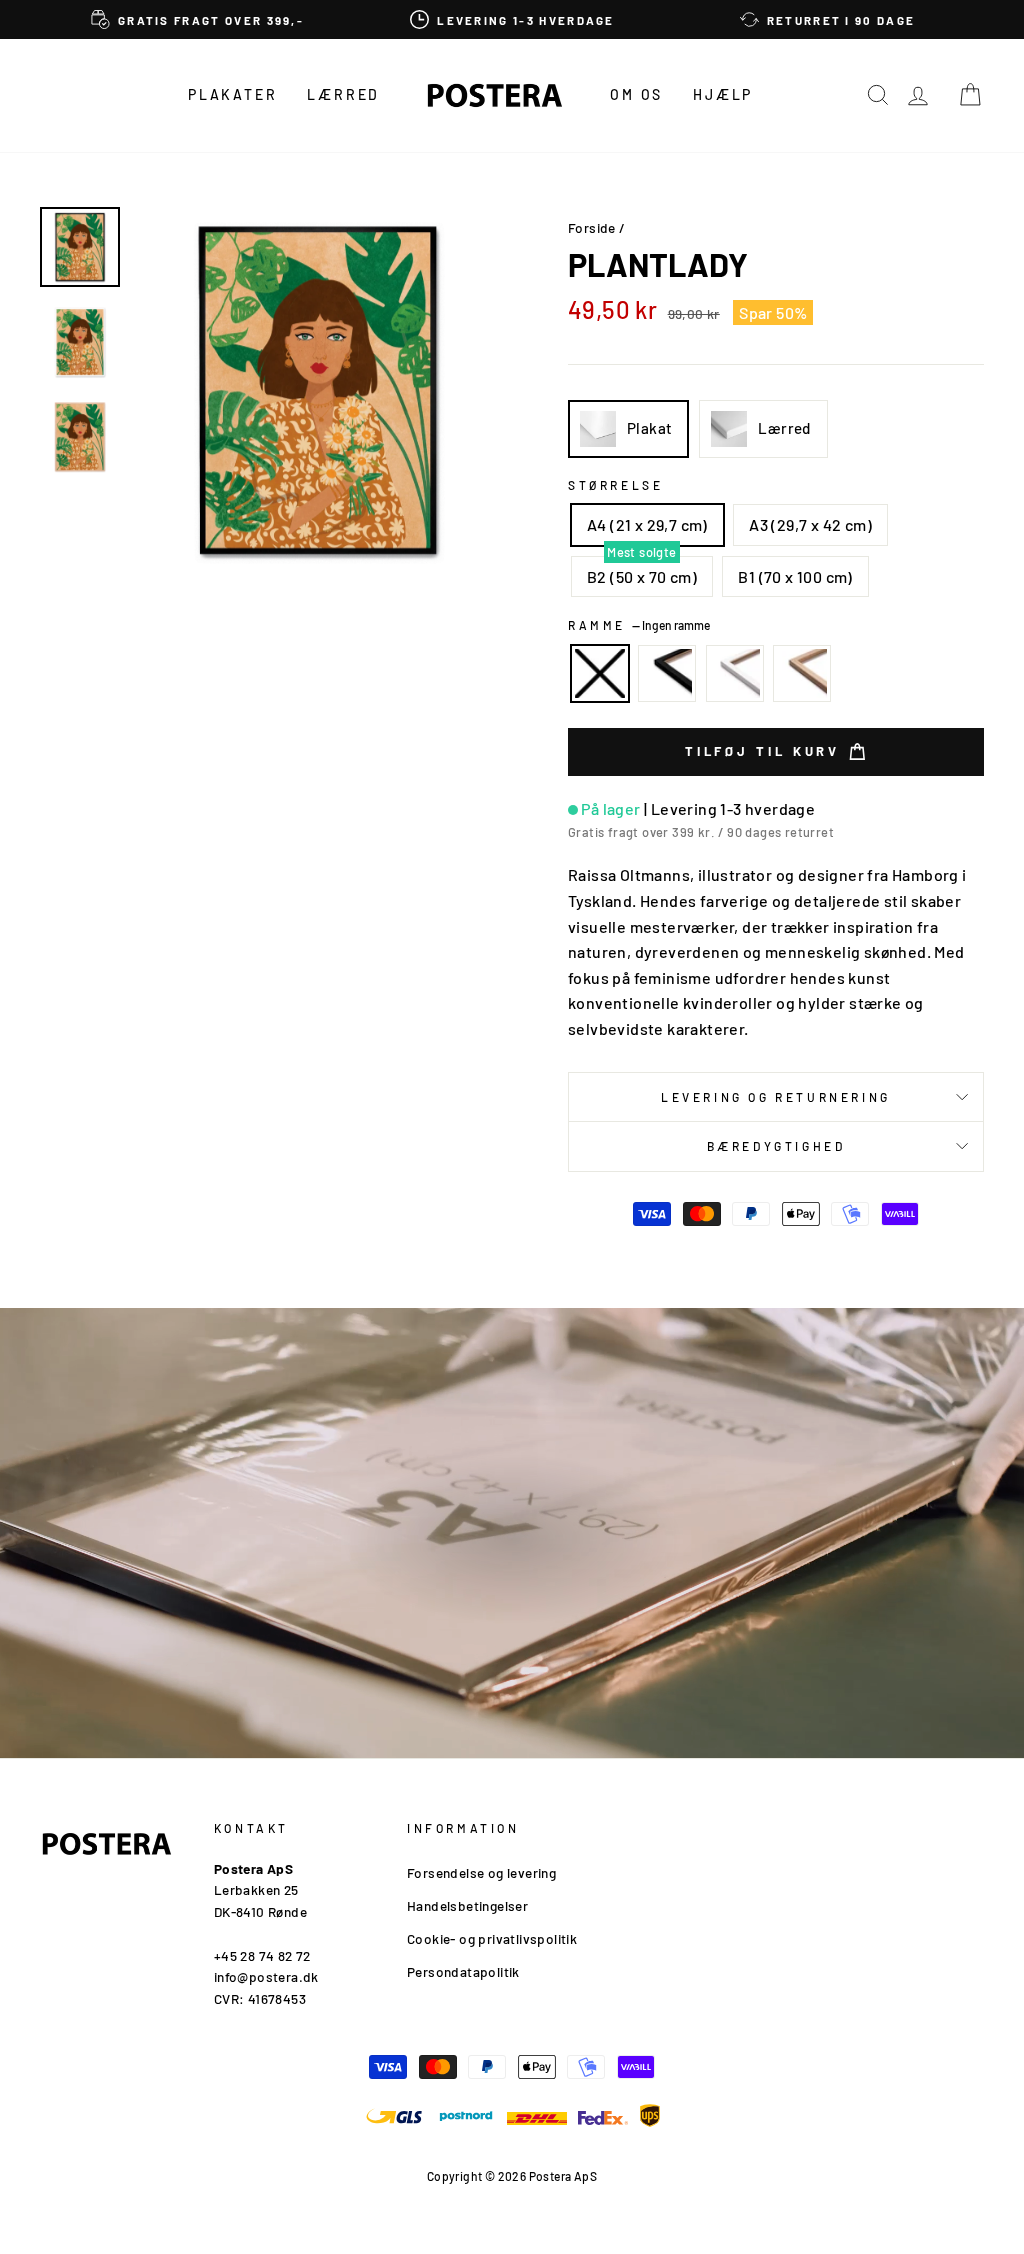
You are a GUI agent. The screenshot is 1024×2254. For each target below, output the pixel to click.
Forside (592, 227)
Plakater (232, 94)
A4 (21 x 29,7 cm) (647, 524)
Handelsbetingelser (467, 1905)
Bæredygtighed (776, 1146)
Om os (636, 94)
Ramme (639, 625)
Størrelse (615, 485)
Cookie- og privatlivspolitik (492, 1938)
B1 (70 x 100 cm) (795, 576)
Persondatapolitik (463, 1971)
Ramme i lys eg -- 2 (802, 674)
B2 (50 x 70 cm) (642, 576)
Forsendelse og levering (481, 1872)
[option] (197, 19)
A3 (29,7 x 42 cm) (810, 524)
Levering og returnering (776, 1097)
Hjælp (723, 94)
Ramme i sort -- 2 (667, 674)
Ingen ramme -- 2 (600, 674)
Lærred (343, 94)
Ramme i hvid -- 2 (735, 674)
